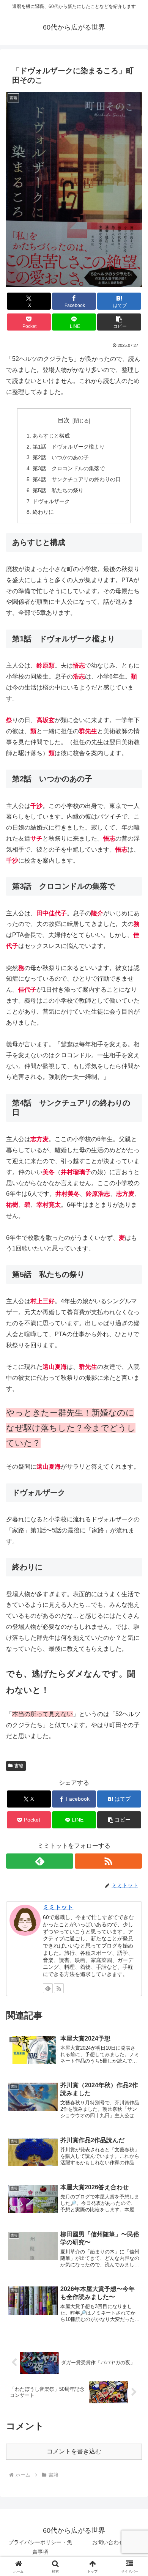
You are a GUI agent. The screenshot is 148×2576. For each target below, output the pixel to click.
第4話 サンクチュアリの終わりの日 (77, 479)
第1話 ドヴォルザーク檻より (69, 447)
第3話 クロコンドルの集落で (69, 468)
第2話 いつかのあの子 (61, 457)
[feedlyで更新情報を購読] (40, 1861)
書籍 (19, 1766)
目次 (64, 420)
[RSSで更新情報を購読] (108, 1861)
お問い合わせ (108, 2542)
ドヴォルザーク (51, 501)
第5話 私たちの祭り (58, 490)
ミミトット (58, 1907)
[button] (119, 322)
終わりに (43, 512)
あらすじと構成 (51, 436)
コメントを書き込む (74, 2451)
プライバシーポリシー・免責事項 (40, 2547)
